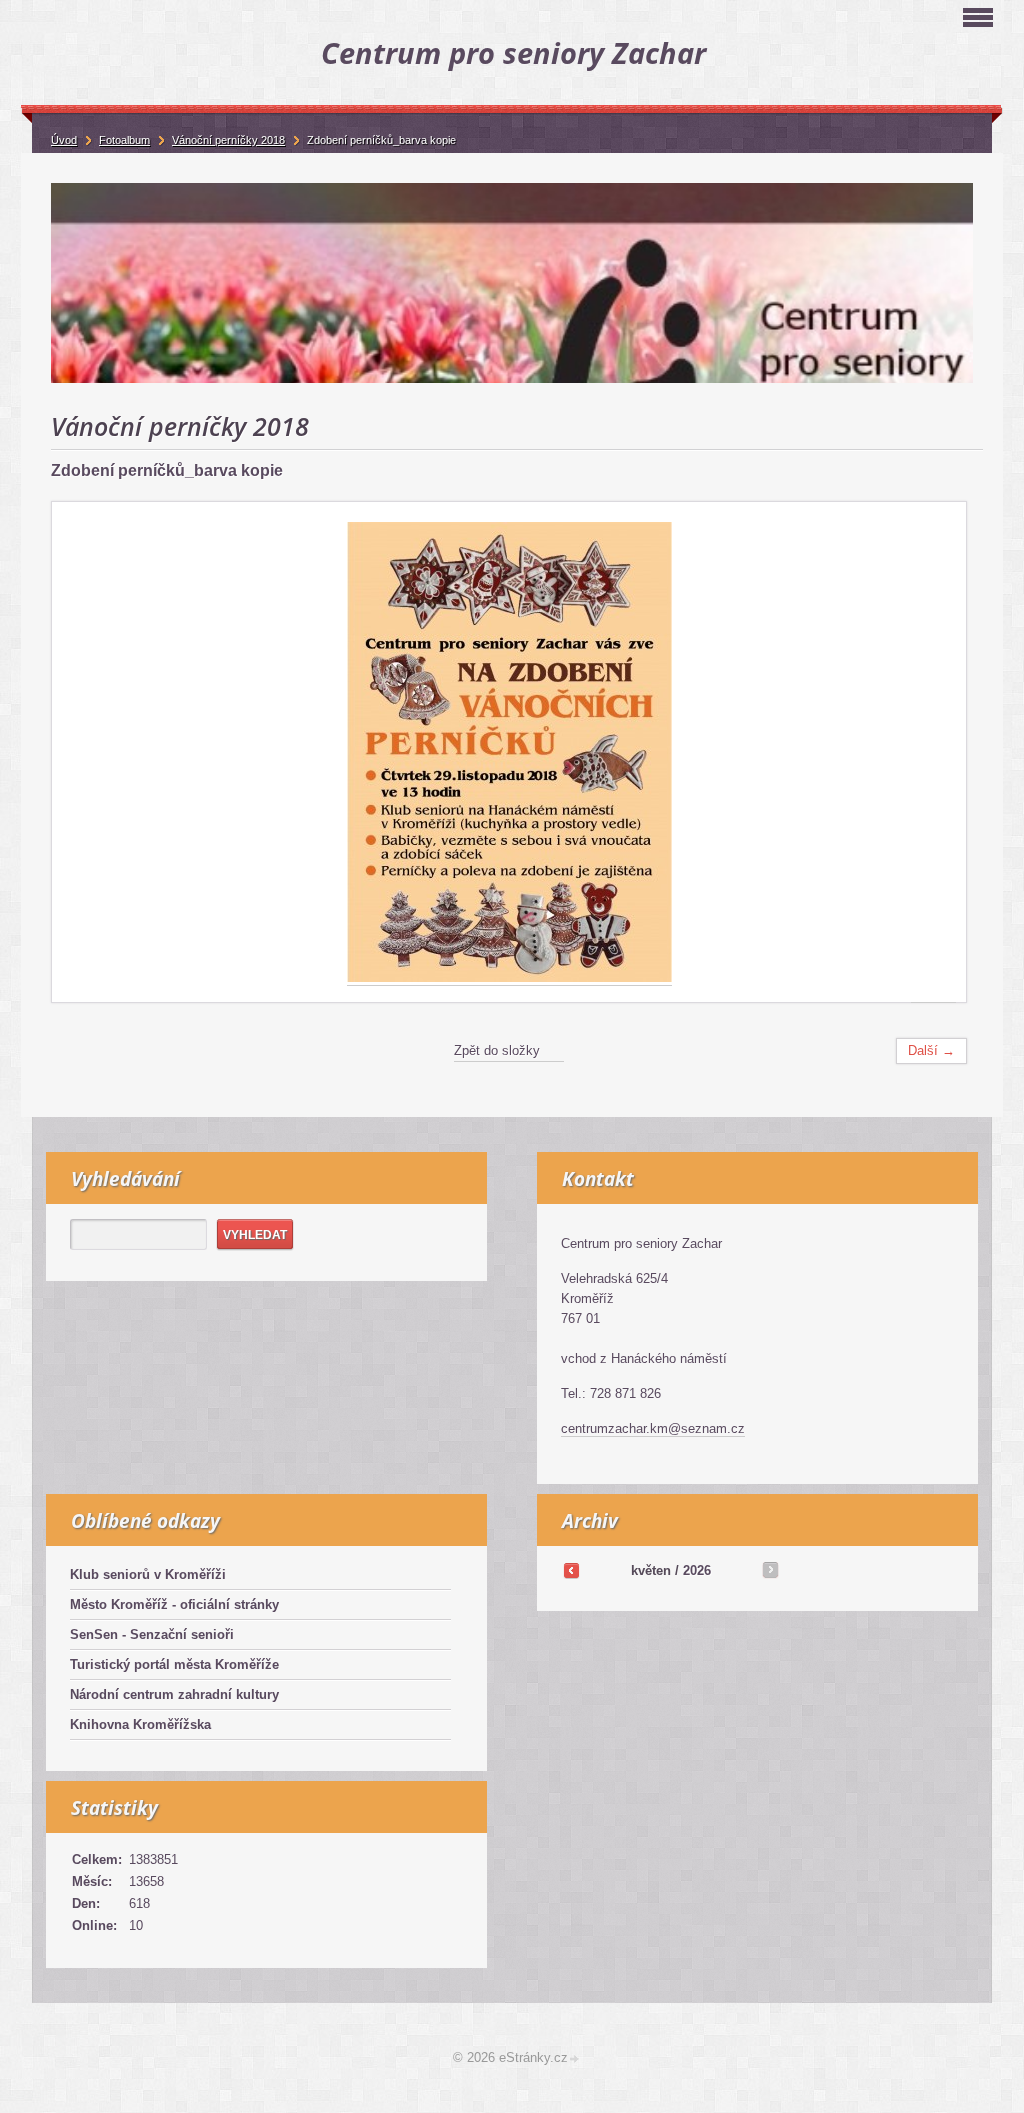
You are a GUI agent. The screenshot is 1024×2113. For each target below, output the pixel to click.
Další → (931, 1050)
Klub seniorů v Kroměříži (148, 1574)
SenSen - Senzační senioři (152, 1634)
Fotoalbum (124, 140)
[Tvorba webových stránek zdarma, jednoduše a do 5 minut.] (575, 2059)
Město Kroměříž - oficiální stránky (174, 1604)
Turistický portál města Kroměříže (174, 1664)
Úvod (64, 140)
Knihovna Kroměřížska (140, 1724)
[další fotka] (933, 752)
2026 (697, 1570)
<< (571, 1570)
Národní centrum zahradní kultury (174, 1694)
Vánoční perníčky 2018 (228, 140)
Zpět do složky (497, 1050)
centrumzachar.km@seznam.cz (653, 1428)
